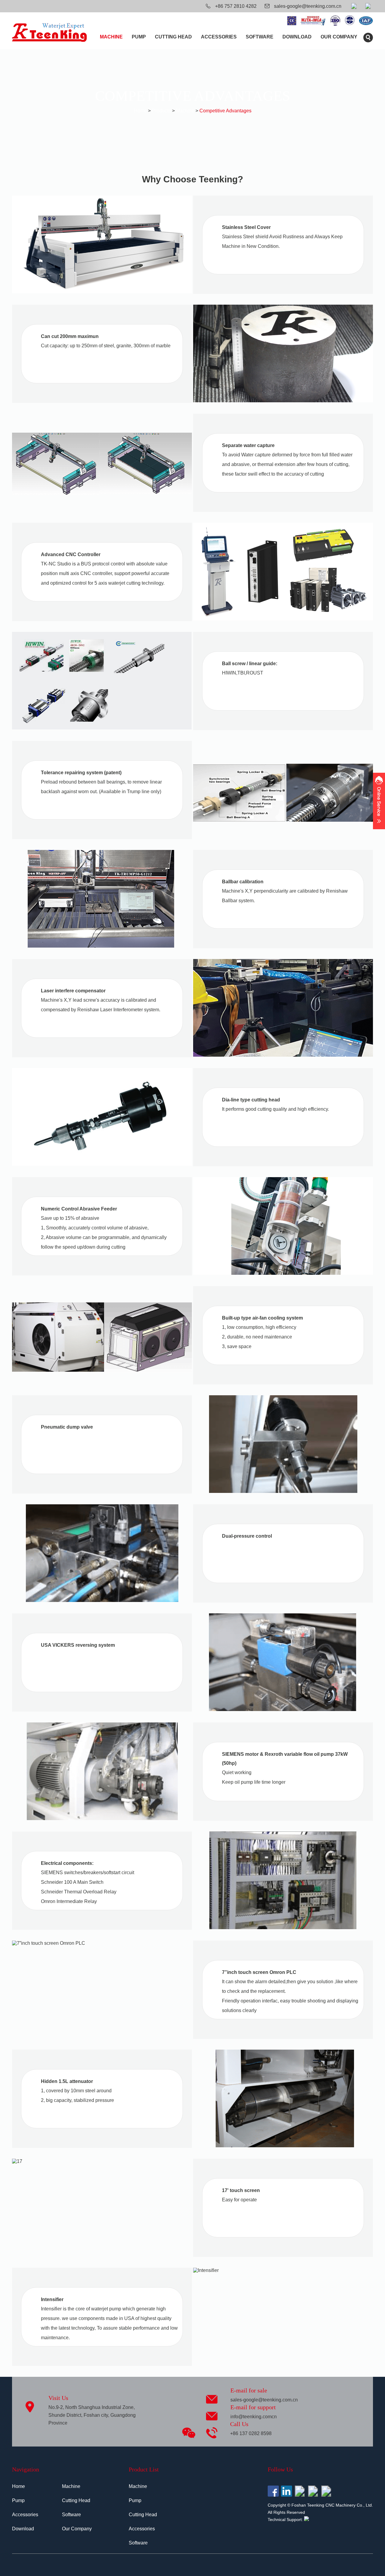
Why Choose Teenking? (192, 179)
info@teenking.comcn (254, 2417)
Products (161, 111)
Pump (139, 37)
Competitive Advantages (225, 111)
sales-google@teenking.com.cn (308, 6)
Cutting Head (173, 37)
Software (260, 37)
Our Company (339, 37)
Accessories (219, 37)
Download (297, 37)
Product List (144, 2469)
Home (140, 111)
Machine (111, 37)
